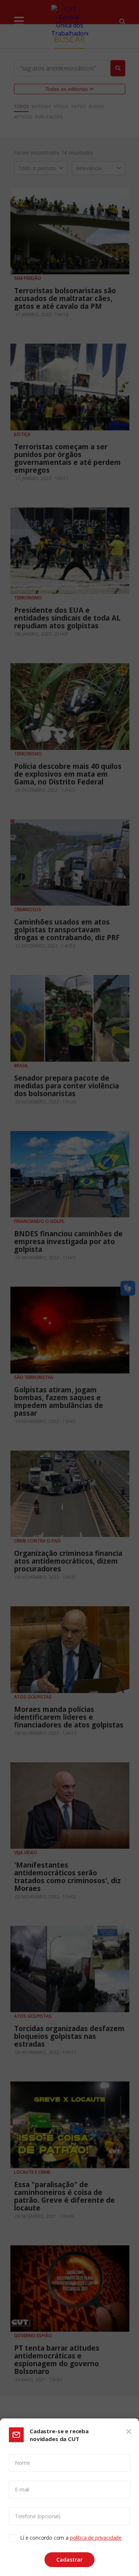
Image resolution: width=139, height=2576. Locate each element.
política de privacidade (96, 2538)
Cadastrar (69, 2560)
